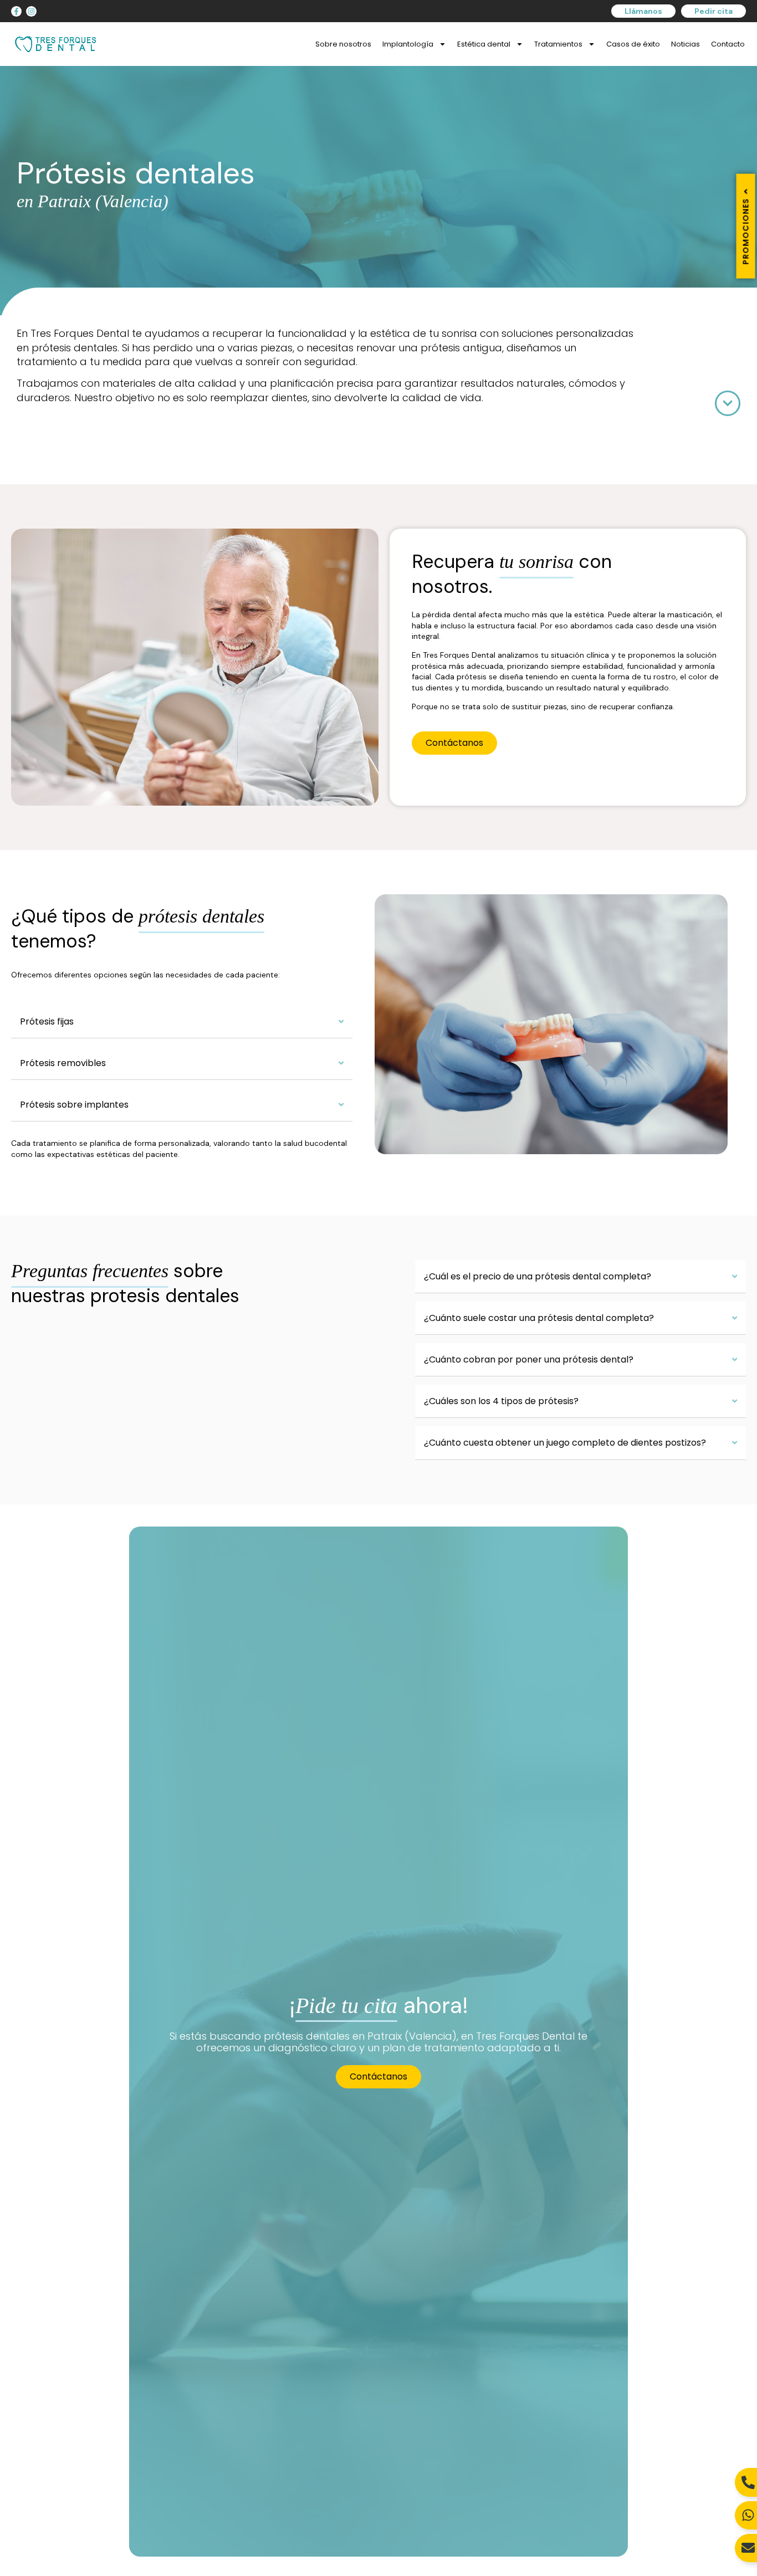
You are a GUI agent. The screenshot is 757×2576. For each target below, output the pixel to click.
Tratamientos (558, 44)
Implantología (408, 44)
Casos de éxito (633, 44)
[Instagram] (31, 11)
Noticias (686, 44)
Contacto (728, 44)
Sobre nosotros (343, 44)
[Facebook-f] (16, 11)
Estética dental (484, 44)
